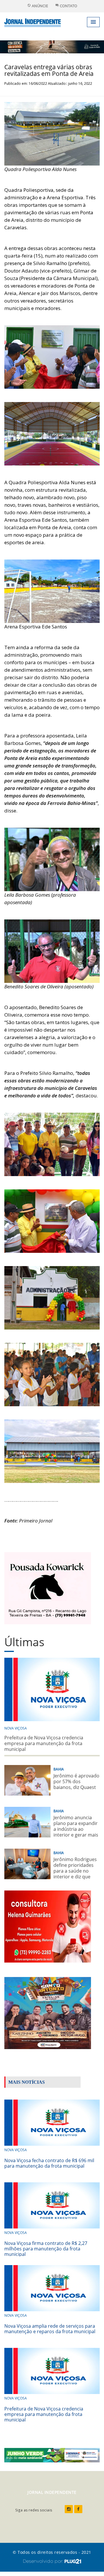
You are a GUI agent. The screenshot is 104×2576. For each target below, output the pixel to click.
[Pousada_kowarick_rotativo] (48, 1588)
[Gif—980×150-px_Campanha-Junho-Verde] (52, 2455)
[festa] (48, 2012)
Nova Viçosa (16, 1728)
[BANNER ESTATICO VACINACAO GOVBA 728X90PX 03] (52, 46)
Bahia (59, 1769)
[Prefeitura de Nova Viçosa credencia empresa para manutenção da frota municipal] (52, 2370)
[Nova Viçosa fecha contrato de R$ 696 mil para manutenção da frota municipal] (52, 2122)
